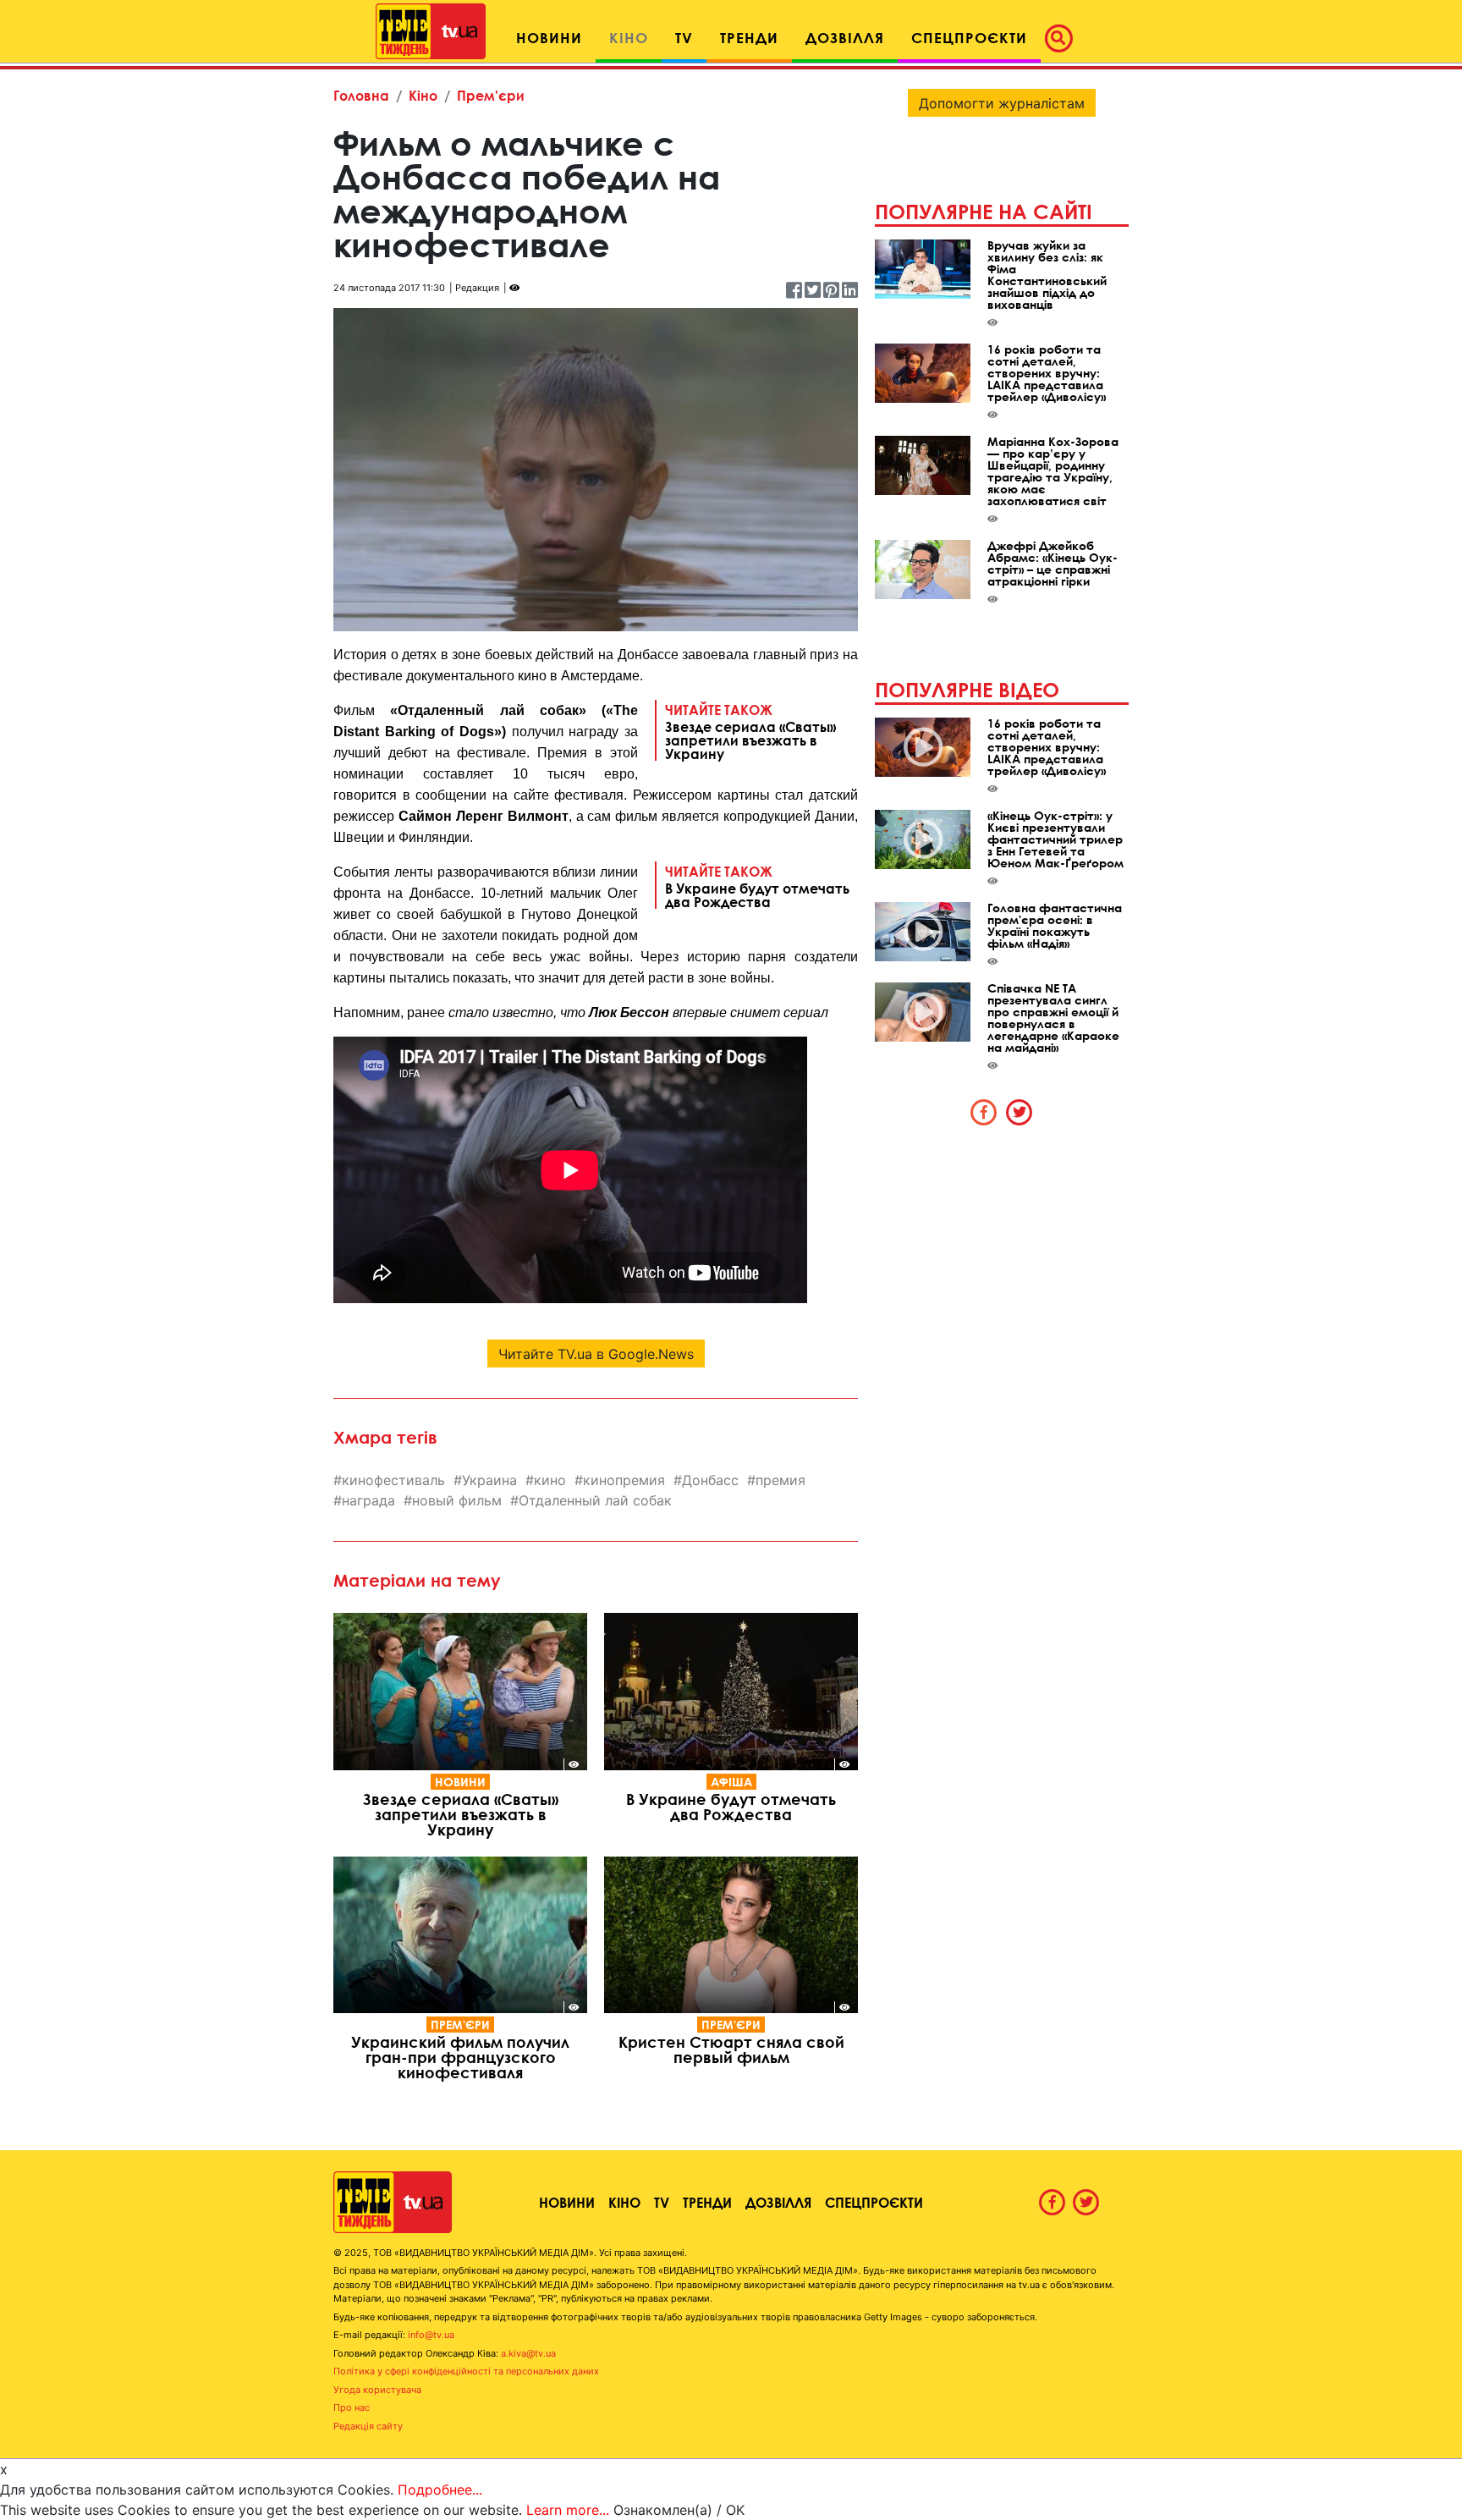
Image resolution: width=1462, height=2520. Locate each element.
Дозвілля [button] (845, 38)
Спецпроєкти (874, 2202)
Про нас (352, 2407)
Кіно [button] (629, 38)
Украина (489, 1480)
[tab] (984, 1112)
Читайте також (750, 731)
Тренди (707, 2202)
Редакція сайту (368, 2426)
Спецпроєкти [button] (969, 38)
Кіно (423, 95)
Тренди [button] (749, 38)
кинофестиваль (393, 1480)
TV (662, 2202)
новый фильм (457, 1500)
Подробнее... (440, 2490)
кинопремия (624, 1480)
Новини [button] (549, 38)
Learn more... (568, 2510)
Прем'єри (491, 95)
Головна (361, 95)
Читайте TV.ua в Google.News (596, 1354)
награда (368, 1500)
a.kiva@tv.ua (528, 2353)
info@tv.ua (431, 2335)
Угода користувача (377, 2390)
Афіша (731, 1782)
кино (550, 1480)
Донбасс (710, 1480)
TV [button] (684, 38)
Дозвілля (778, 2202)
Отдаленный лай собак (595, 1500)
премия (780, 1480)
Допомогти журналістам (1002, 103)
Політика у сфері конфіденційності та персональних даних (466, 2371)
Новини (460, 1782)
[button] (1064, 38)
